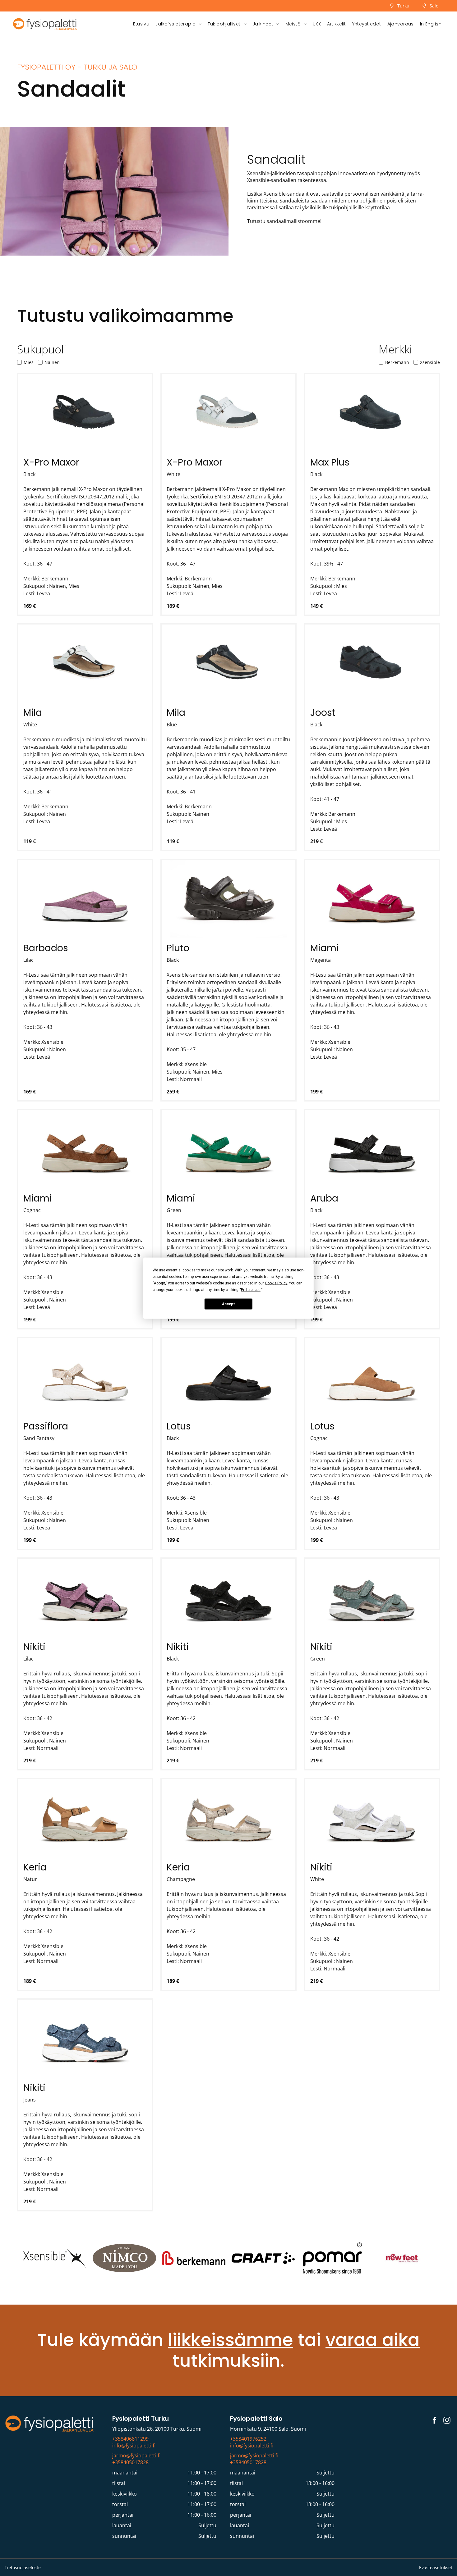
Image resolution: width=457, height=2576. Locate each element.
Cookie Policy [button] (276, 1283)
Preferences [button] (251, 1289)
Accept (228, 1304)
